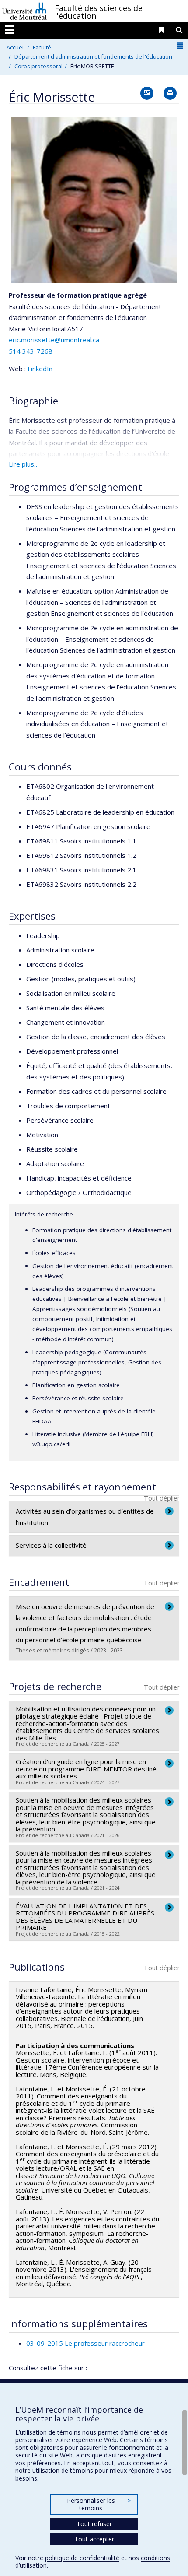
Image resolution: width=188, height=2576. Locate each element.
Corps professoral (38, 66)
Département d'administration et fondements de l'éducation (93, 56)
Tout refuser (94, 2524)
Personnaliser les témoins (99, 2504)
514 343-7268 (31, 351)
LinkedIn (40, 369)
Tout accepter (94, 2539)
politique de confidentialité (82, 2558)
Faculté (42, 47)
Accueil (16, 47)
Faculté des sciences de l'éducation (99, 12)
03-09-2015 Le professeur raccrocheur (85, 2343)
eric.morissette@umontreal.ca (54, 340)
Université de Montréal (24, 11)
